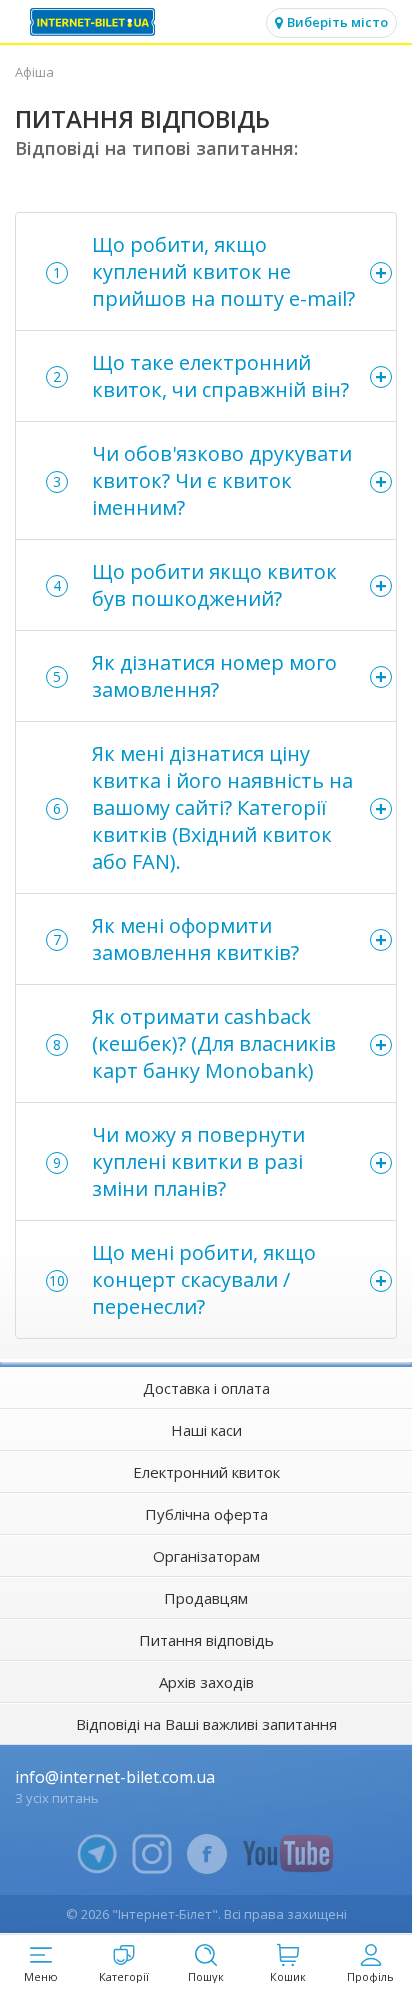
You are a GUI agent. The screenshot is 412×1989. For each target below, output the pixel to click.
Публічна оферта (206, 1514)
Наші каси (206, 1430)
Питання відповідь (206, 1640)
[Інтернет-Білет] (95, 22)
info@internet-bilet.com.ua (115, 1777)
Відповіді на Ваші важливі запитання (206, 1724)
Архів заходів (206, 1682)
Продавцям (206, 1598)
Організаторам (206, 1556)
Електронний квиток (206, 1472)
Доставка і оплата (206, 1388)
